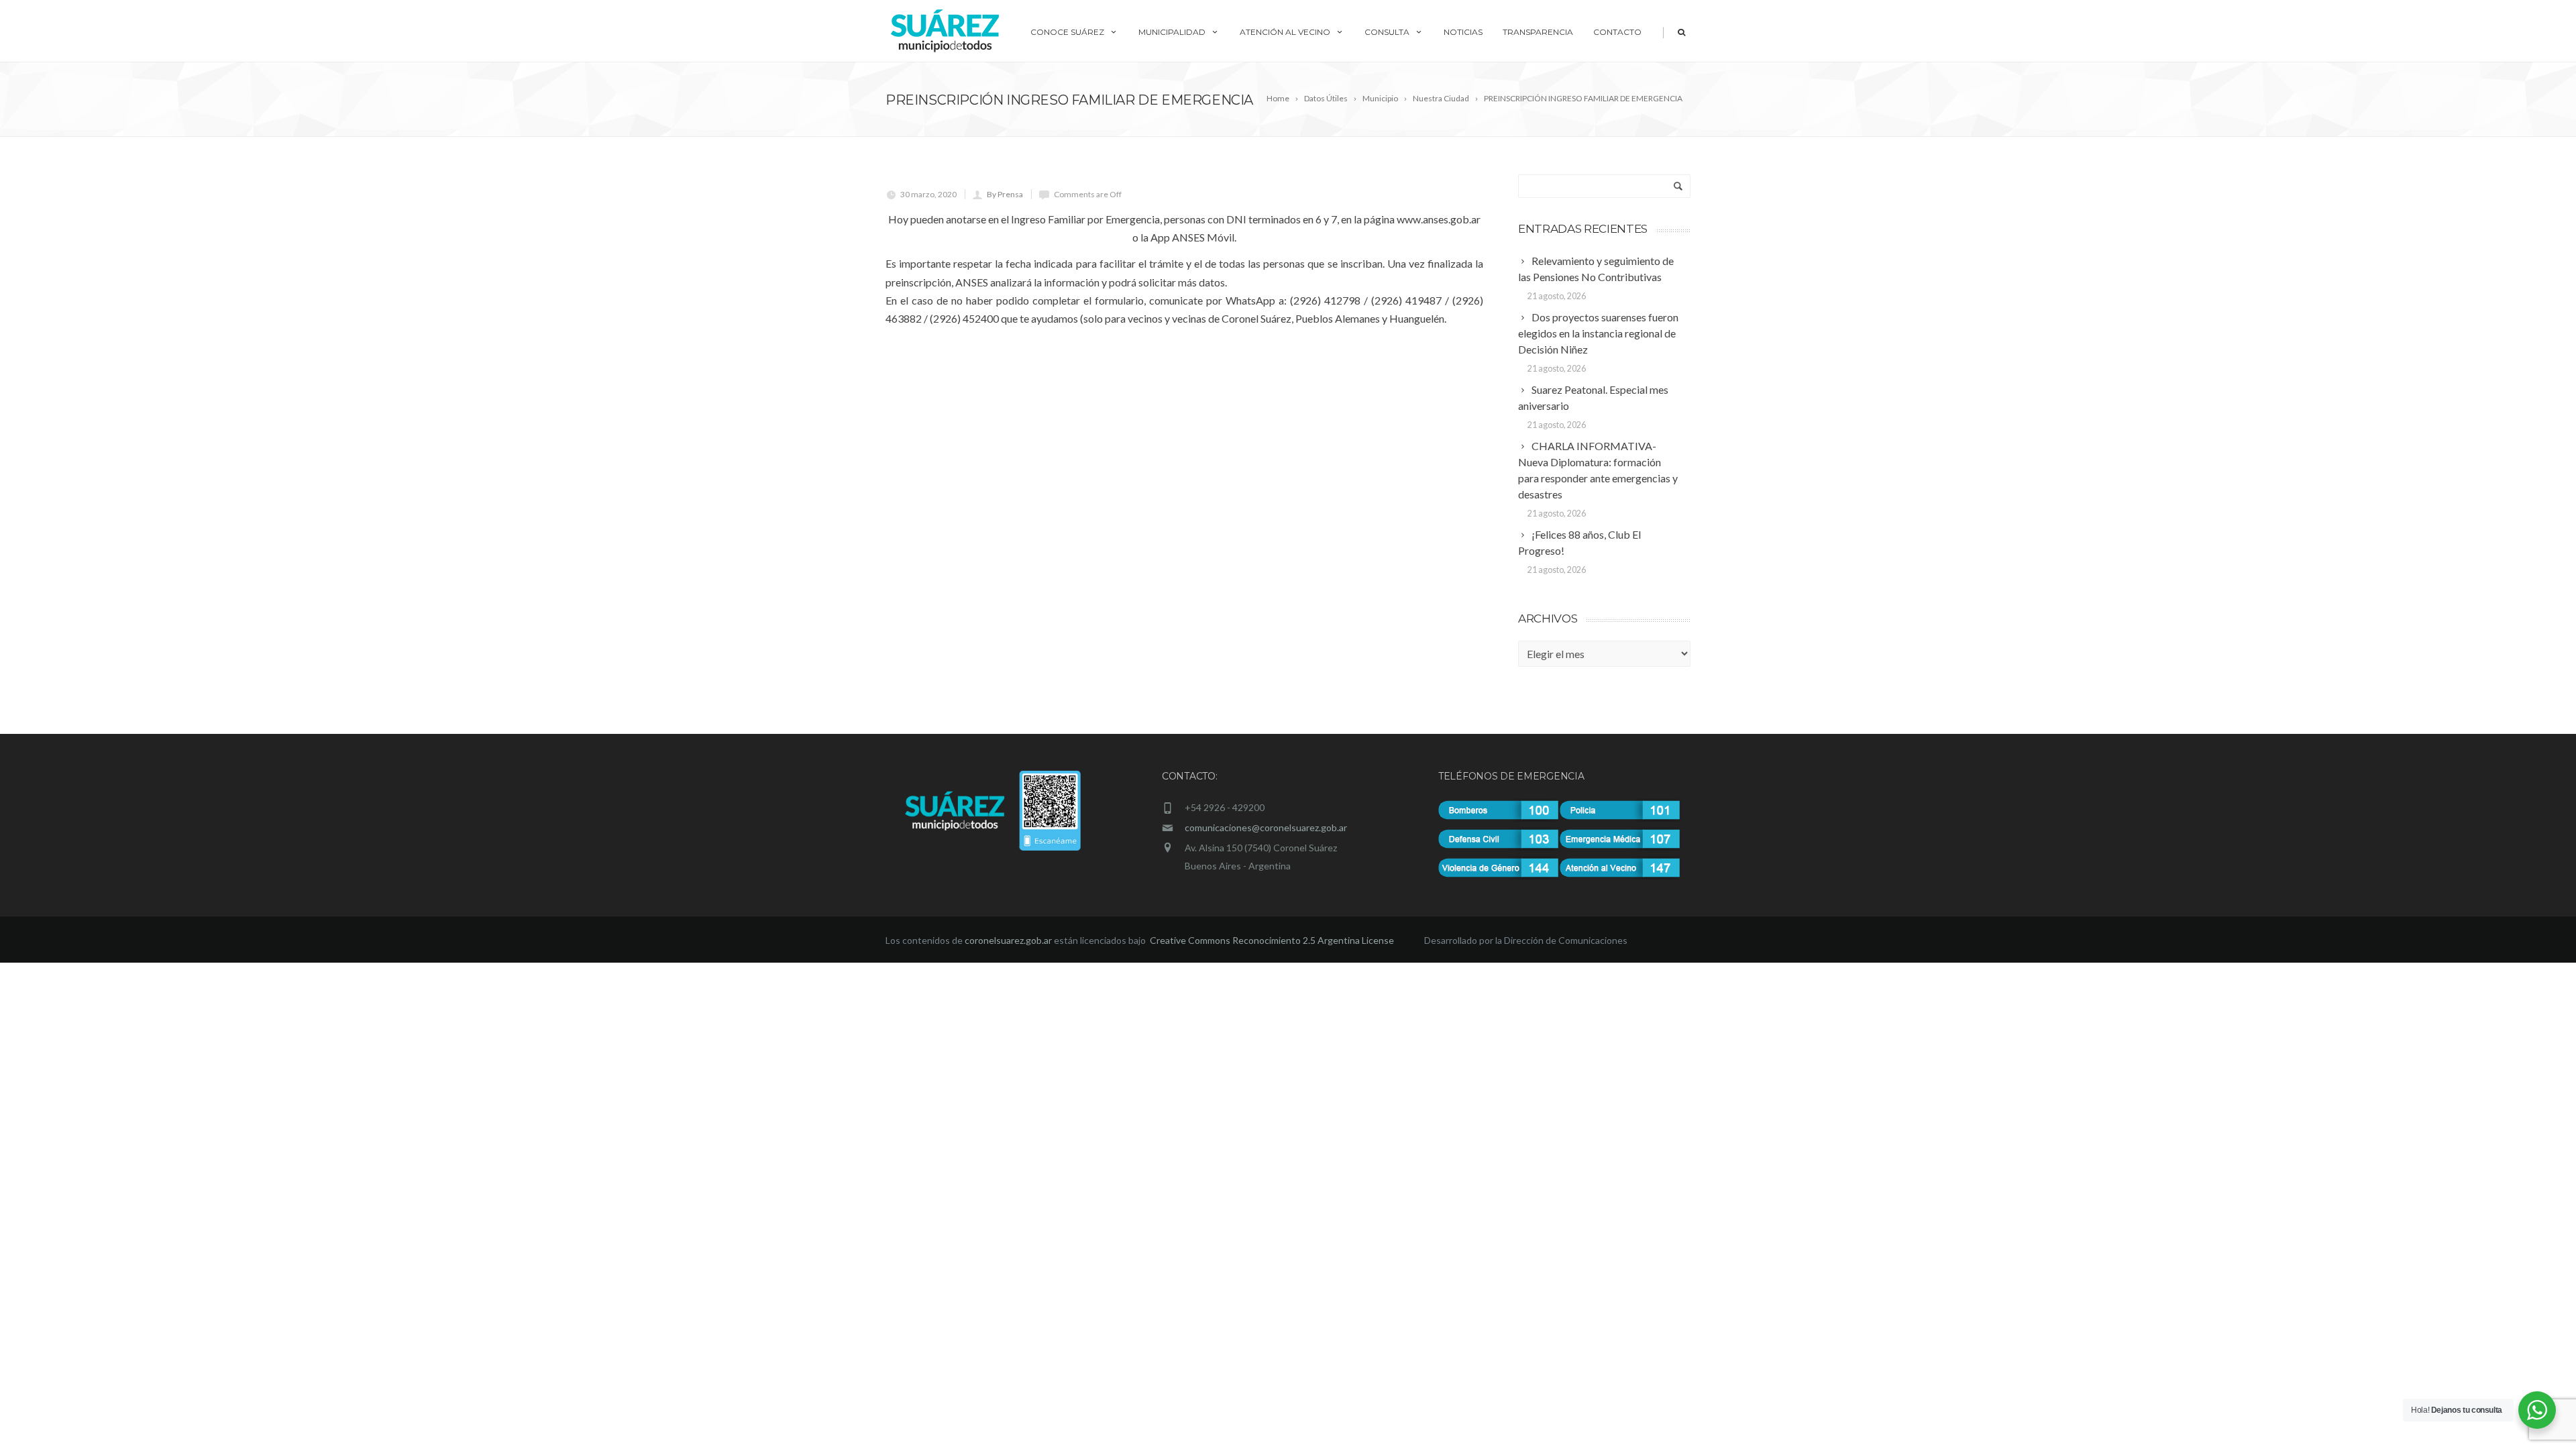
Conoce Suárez (1067, 32)
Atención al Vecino (1285, 32)
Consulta (1387, 32)
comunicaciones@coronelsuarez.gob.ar (1266, 827)
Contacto (1617, 32)
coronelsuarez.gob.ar (1008, 940)
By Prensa (1005, 194)
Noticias (1463, 32)
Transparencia (1538, 32)
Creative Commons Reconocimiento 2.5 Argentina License (1273, 940)
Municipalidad (1172, 32)
